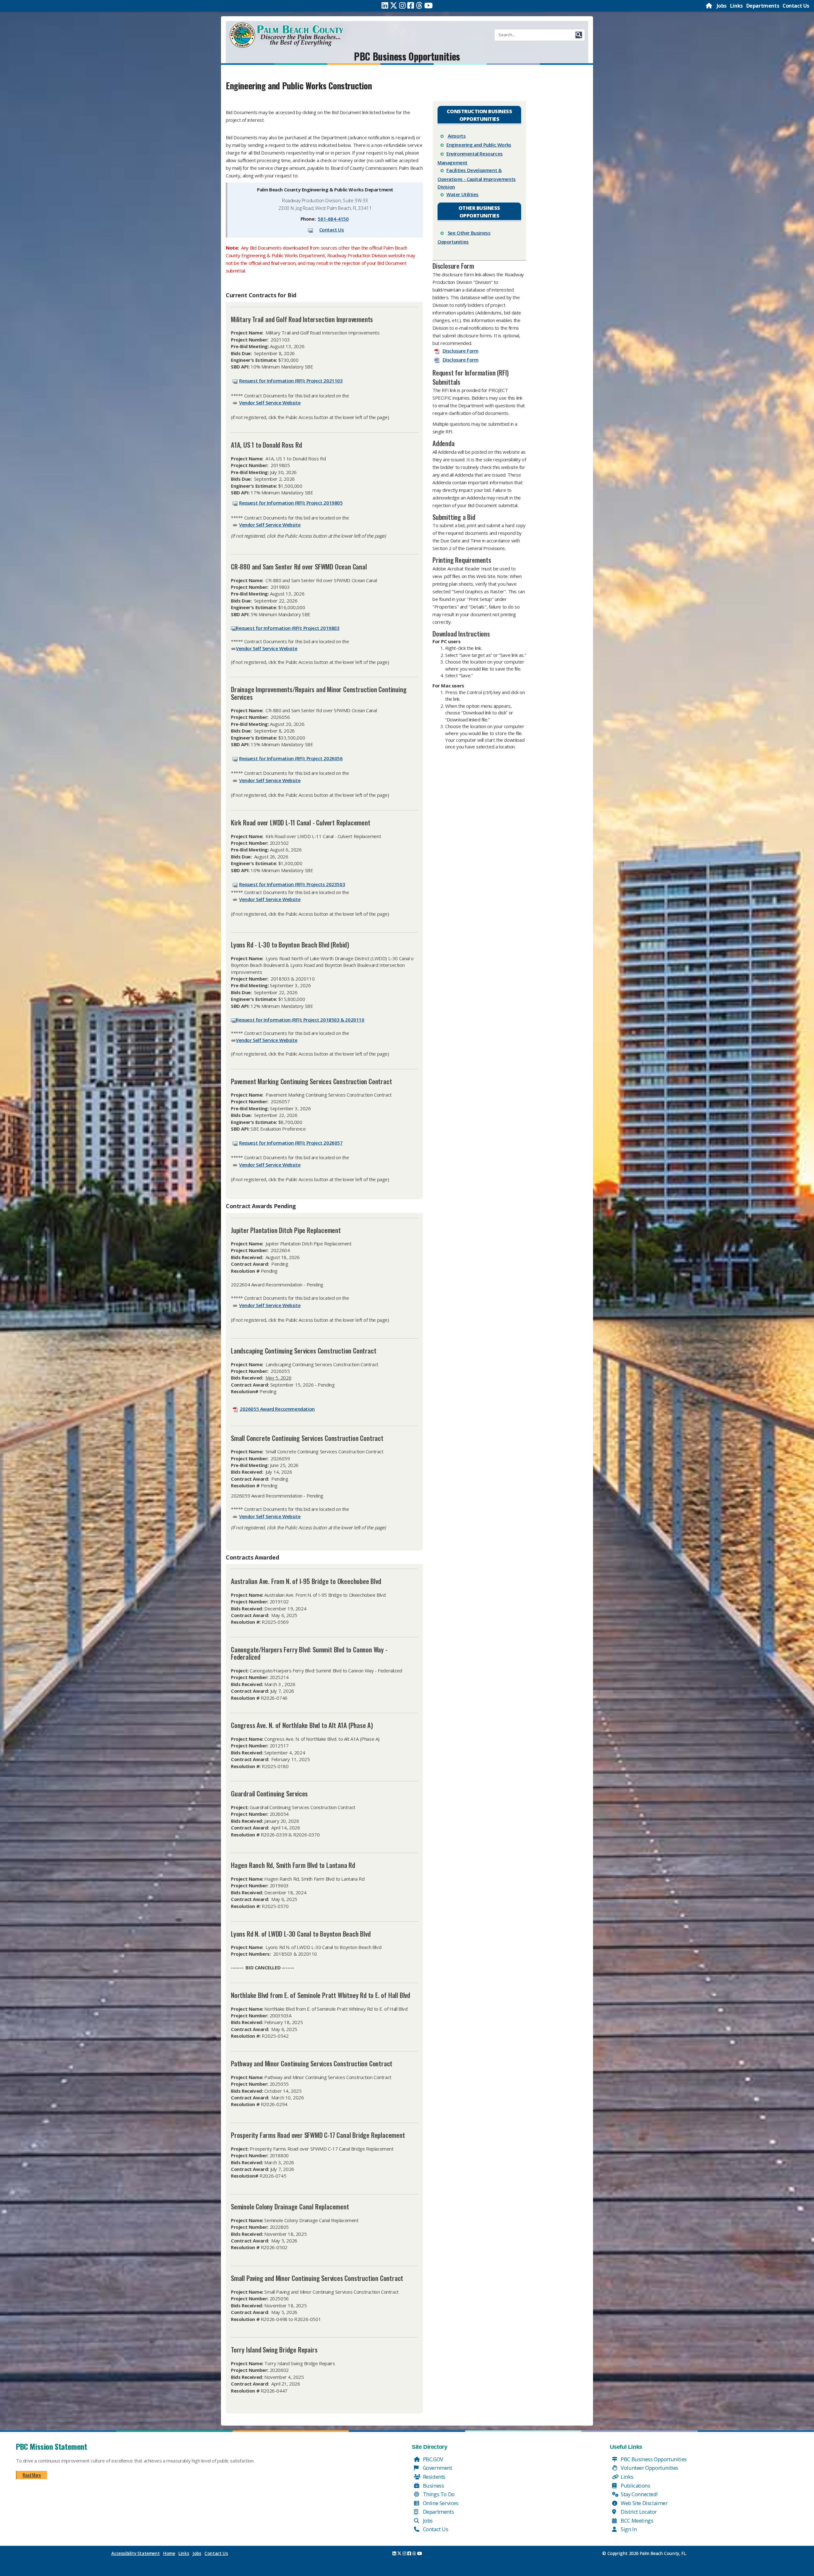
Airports (457, 136)
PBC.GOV (432, 2459)
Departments (763, 6)
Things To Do (438, 2494)
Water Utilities (462, 194)
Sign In (628, 2529)
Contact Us (796, 6)
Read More (32, 2475)
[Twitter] (394, 5)
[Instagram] (402, 5)
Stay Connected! (639, 2494)
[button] (579, 35)
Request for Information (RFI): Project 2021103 (291, 381)
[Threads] (419, 5)
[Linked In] (385, 5)
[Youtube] (428, 5)
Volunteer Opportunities (649, 2468)
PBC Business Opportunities (407, 56)
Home (169, 2553)
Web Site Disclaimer (644, 2503)
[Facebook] (411, 5)
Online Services (440, 2503)
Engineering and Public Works (479, 145)
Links (736, 6)
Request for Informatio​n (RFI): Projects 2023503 (292, 884)
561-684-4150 (333, 219)
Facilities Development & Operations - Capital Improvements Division (477, 178)
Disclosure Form (461, 351)
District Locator (638, 2512)
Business (433, 2486)
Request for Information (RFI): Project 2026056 (291, 758)
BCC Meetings (637, 2521)
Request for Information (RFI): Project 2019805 (291, 503)
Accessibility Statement (135, 2553)
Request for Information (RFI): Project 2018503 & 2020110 (300, 1020)
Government (437, 2468)
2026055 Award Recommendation (277, 1409)
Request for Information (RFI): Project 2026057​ (291, 1143)
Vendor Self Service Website (270, 403)
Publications (635, 2486)
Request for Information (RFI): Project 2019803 (288, 628)
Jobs (722, 6)
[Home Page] (709, 6)
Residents (434, 2477)
